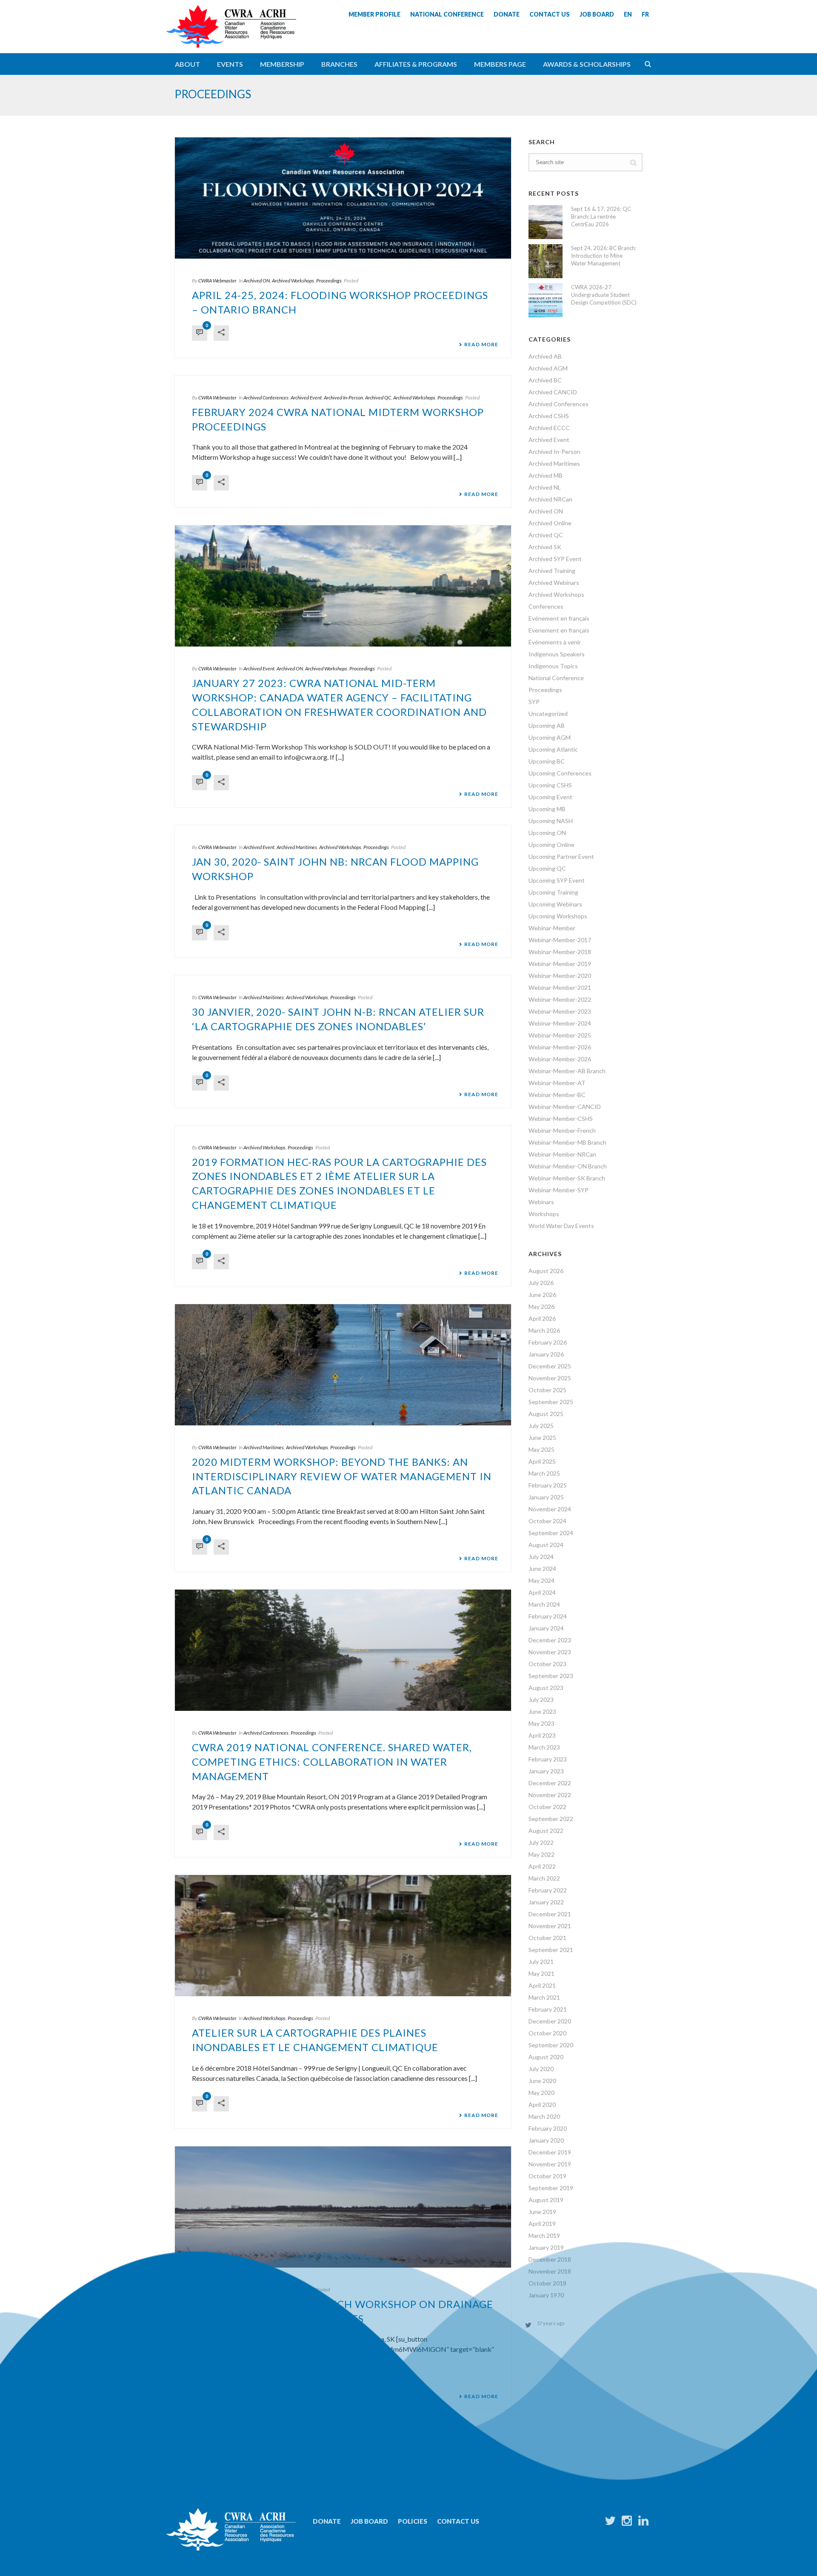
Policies (413, 2521)
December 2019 (550, 2152)
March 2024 (544, 1604)
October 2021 (547, 1938)
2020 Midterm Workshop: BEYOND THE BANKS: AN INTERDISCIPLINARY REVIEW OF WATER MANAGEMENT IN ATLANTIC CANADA (342, 1476)
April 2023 (542, 1735)
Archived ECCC (549, 428)
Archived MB (546, 475)
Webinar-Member (552, 928)
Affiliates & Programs (416, 64)
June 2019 (542, 2212)
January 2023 (546, 1771)
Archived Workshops (293, 281)
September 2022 (551, 1819)
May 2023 (541, 1723)
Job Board (369, 2521)
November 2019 (550, 2164)
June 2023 (542, 1711)
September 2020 (551, 2045)
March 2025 (544, 1473)
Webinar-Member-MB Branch (567, 1142)
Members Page (500, 64)
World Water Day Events (561, 1226)
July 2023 (541, 1700)
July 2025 (541, 1426)
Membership (282, 64)
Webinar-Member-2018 (560, 952)
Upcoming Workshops (558, 916)
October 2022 (547, 1807)
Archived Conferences (266, 398)
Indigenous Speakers (557, 654)
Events (230, 64)
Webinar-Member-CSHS (561, 1118)
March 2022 (544, 1878)
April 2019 (542, 2224)
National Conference (556, 678)
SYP (534, 702)
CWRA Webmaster (217, 281)
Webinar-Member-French (562, 1130)
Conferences (546, 606)
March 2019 (544, 2235)
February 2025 (548, 1485)
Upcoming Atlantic (553, 749)
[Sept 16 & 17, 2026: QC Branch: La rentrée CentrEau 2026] (546, 222)
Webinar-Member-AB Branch (567, 1071)
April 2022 (542, 1866)
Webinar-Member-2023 (560, 1011)
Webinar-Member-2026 (560, 1047)
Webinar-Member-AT (557, 1083)
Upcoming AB (547, 725)
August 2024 (546, 1545)
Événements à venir (555, 642)
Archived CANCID (553, 392)
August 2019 (546, 2200)
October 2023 (547, 1664)
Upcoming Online (551, 845)
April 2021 (542, 1985)
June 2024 (542, 1569)
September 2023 (551, 1676)
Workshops (544, 1214)
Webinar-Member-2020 (560, 976)
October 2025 (547, 1390)
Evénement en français (559, 618)
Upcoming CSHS (550, 785)
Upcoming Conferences (560, 773)
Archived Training (552, 571)
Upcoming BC (547, 761)
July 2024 (541, 1557)
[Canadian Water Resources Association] (231, 34)
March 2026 (544, 1330)
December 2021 (550, 1914)
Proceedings (329, 281)
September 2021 (551, 1950)
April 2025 (542, 1461)
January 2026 (546, 1354)
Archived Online (550, 523)
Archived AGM (548, 368)
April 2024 (542, 1592)
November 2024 (550, 1509)
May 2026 (541, 1307)
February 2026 (548, 1342)
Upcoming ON (547, 833)
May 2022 (541, 1854)
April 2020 (542, 2104)
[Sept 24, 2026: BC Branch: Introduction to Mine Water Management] (546, 261)
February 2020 (548, 2128)
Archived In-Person (343, 398)
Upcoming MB (547, 809)
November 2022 (550, 1795)
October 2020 (547, 2033)
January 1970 (546, 2295)
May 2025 (541, 1449)
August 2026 (546, 1271)
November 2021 (550, 1926)
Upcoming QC (547, 868)
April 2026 (542, 1318)
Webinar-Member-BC (557, 1095)
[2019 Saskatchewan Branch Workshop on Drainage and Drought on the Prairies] (343, 2207)
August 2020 (546, 2057)
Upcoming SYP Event (557, 880)
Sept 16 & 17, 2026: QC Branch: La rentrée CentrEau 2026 (601, 217)
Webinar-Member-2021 (560, 987)
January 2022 (546, 1902)
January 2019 (546, 2247)
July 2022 (541, 1842)
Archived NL (545, 487)
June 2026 (542, 1295)
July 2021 (541, 1962)
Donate (327, 2521)
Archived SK (545, 547)
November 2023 (550, 1652)
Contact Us (458, 2521)
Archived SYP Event (555, 559)
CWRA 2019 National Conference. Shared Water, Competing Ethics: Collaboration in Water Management (332, 1762)
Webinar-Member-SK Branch (567, 1178)
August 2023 (546, 1688)
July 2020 (541, 2069)
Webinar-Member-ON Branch (568, 1166)
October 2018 (547, 2283)
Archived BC (545, 380)
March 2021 (544, 1997)
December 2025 (550, 1366)
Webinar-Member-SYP (558, 1190)
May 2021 (541, 1973)
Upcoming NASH (551, 821)
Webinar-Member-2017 (560, 940)
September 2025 (551, 1402)
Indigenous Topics (553, 666)
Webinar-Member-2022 (560, 999)
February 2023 (548, 1759)
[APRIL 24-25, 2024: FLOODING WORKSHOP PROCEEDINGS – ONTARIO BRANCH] (343, 198)
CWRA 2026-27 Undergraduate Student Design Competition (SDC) (604, 295)
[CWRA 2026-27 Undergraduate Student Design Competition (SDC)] (546, 300)
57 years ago (551, 2323)
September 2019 (551, 2188)
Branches (339, 64)
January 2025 (546, 1497)
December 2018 (550, 2259)
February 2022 (548, 1890)
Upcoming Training (553, 892)
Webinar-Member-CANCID (565, 1107)
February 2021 (548, 2009)
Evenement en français (559, 630)
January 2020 (546, 2140)
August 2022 (546, 1831)
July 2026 (541, 1283)
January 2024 (546, 1628)
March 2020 (544, 2116)
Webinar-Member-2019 (560, 964)
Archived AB (545, 356)
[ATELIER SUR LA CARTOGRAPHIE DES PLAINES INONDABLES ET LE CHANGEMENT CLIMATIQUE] (343, 1936)
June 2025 (542, 1438)
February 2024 (548, 1616)
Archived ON (257, 281)
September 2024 (551, 1533)
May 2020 (541, 2093)
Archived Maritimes (297, 847)
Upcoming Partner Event (561, 856)
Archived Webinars (554, 583)
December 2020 (550, 2021)
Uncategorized (548, 714)
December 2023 (550, 1640)
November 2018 (550, 2271)
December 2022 (550, 1783)
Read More (481, 345)
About (187, 64)
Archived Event (306, 398)
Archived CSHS (549, 416)
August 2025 (546, 1414)
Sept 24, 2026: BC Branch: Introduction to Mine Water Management (604, 256)
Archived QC (378, 398)
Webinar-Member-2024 (560, 1023)
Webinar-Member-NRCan (562, 1154)
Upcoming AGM (550, 737)
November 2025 (550, 1378)
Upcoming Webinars (555, 904)
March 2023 (544, 1747)
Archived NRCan (550, 499)
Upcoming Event (550, 797)
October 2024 (547, 1521)
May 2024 (541, 1580)
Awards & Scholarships (587, 64)
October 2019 (547, 2176)
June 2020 (542, 2081)
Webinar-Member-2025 (560, 1035)
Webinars (541, 1202)
